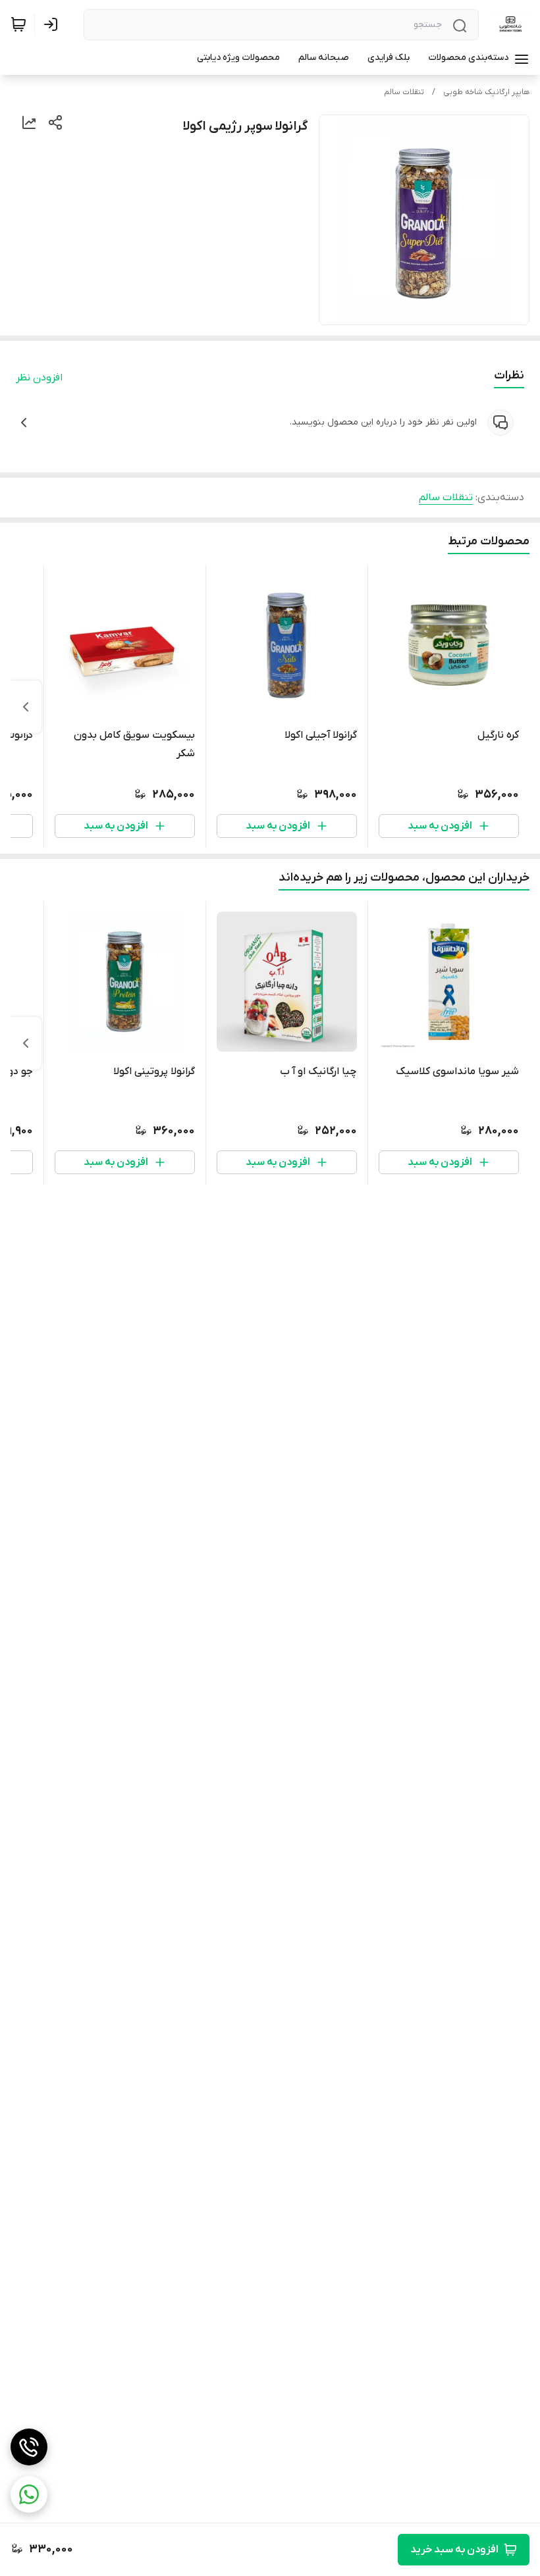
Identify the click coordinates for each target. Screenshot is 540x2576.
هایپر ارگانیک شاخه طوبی (486, 92)
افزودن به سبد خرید (454, 2550)
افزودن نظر (39, 378)
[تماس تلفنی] (29, 2447)
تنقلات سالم (404, 92)
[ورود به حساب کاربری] (53, 24)
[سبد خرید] (18, 24)
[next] (26, 707)
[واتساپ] (29, 2494)
